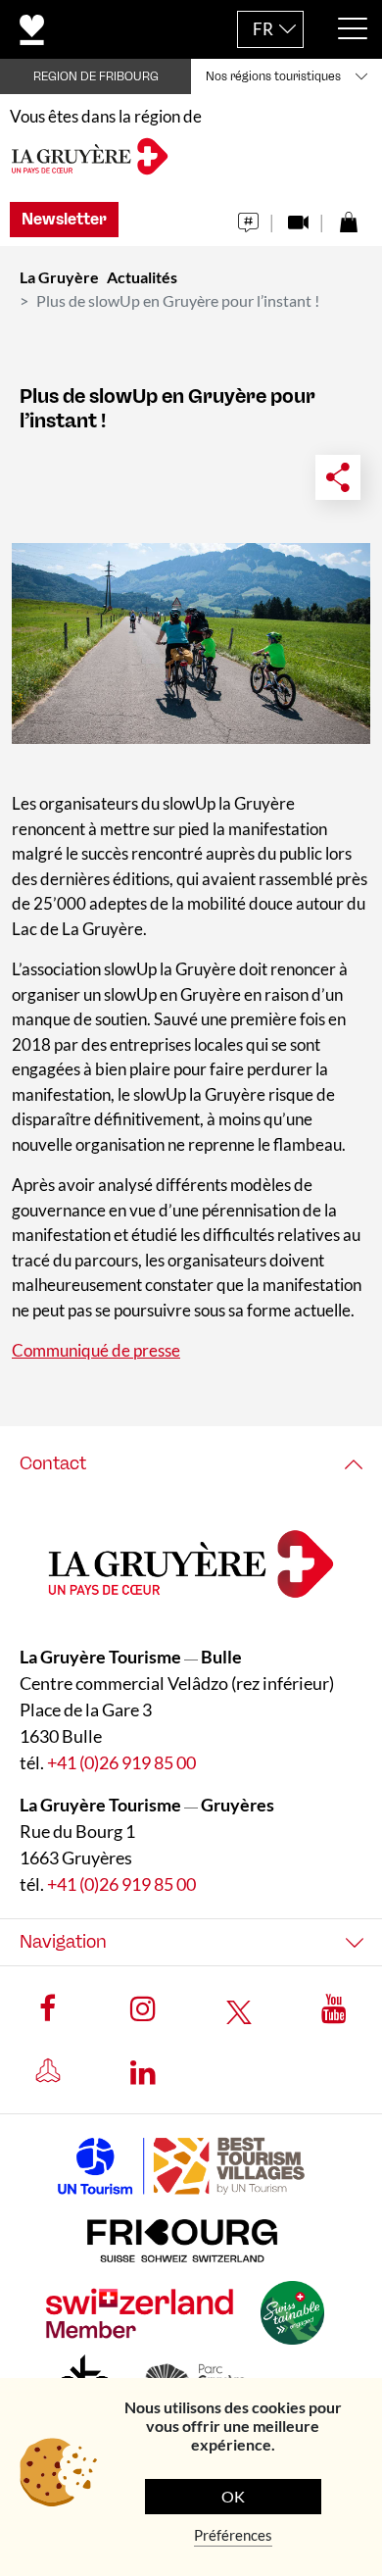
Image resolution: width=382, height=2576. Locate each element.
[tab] (191, 1464)
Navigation (63, 1942)
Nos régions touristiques (273, 76)
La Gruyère (59, 277)
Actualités (142, 277)
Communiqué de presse (96, 1350)
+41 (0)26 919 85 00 (121, 1762)
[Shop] (348, 217)
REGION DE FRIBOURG (96, 76)
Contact (53, 1463)
